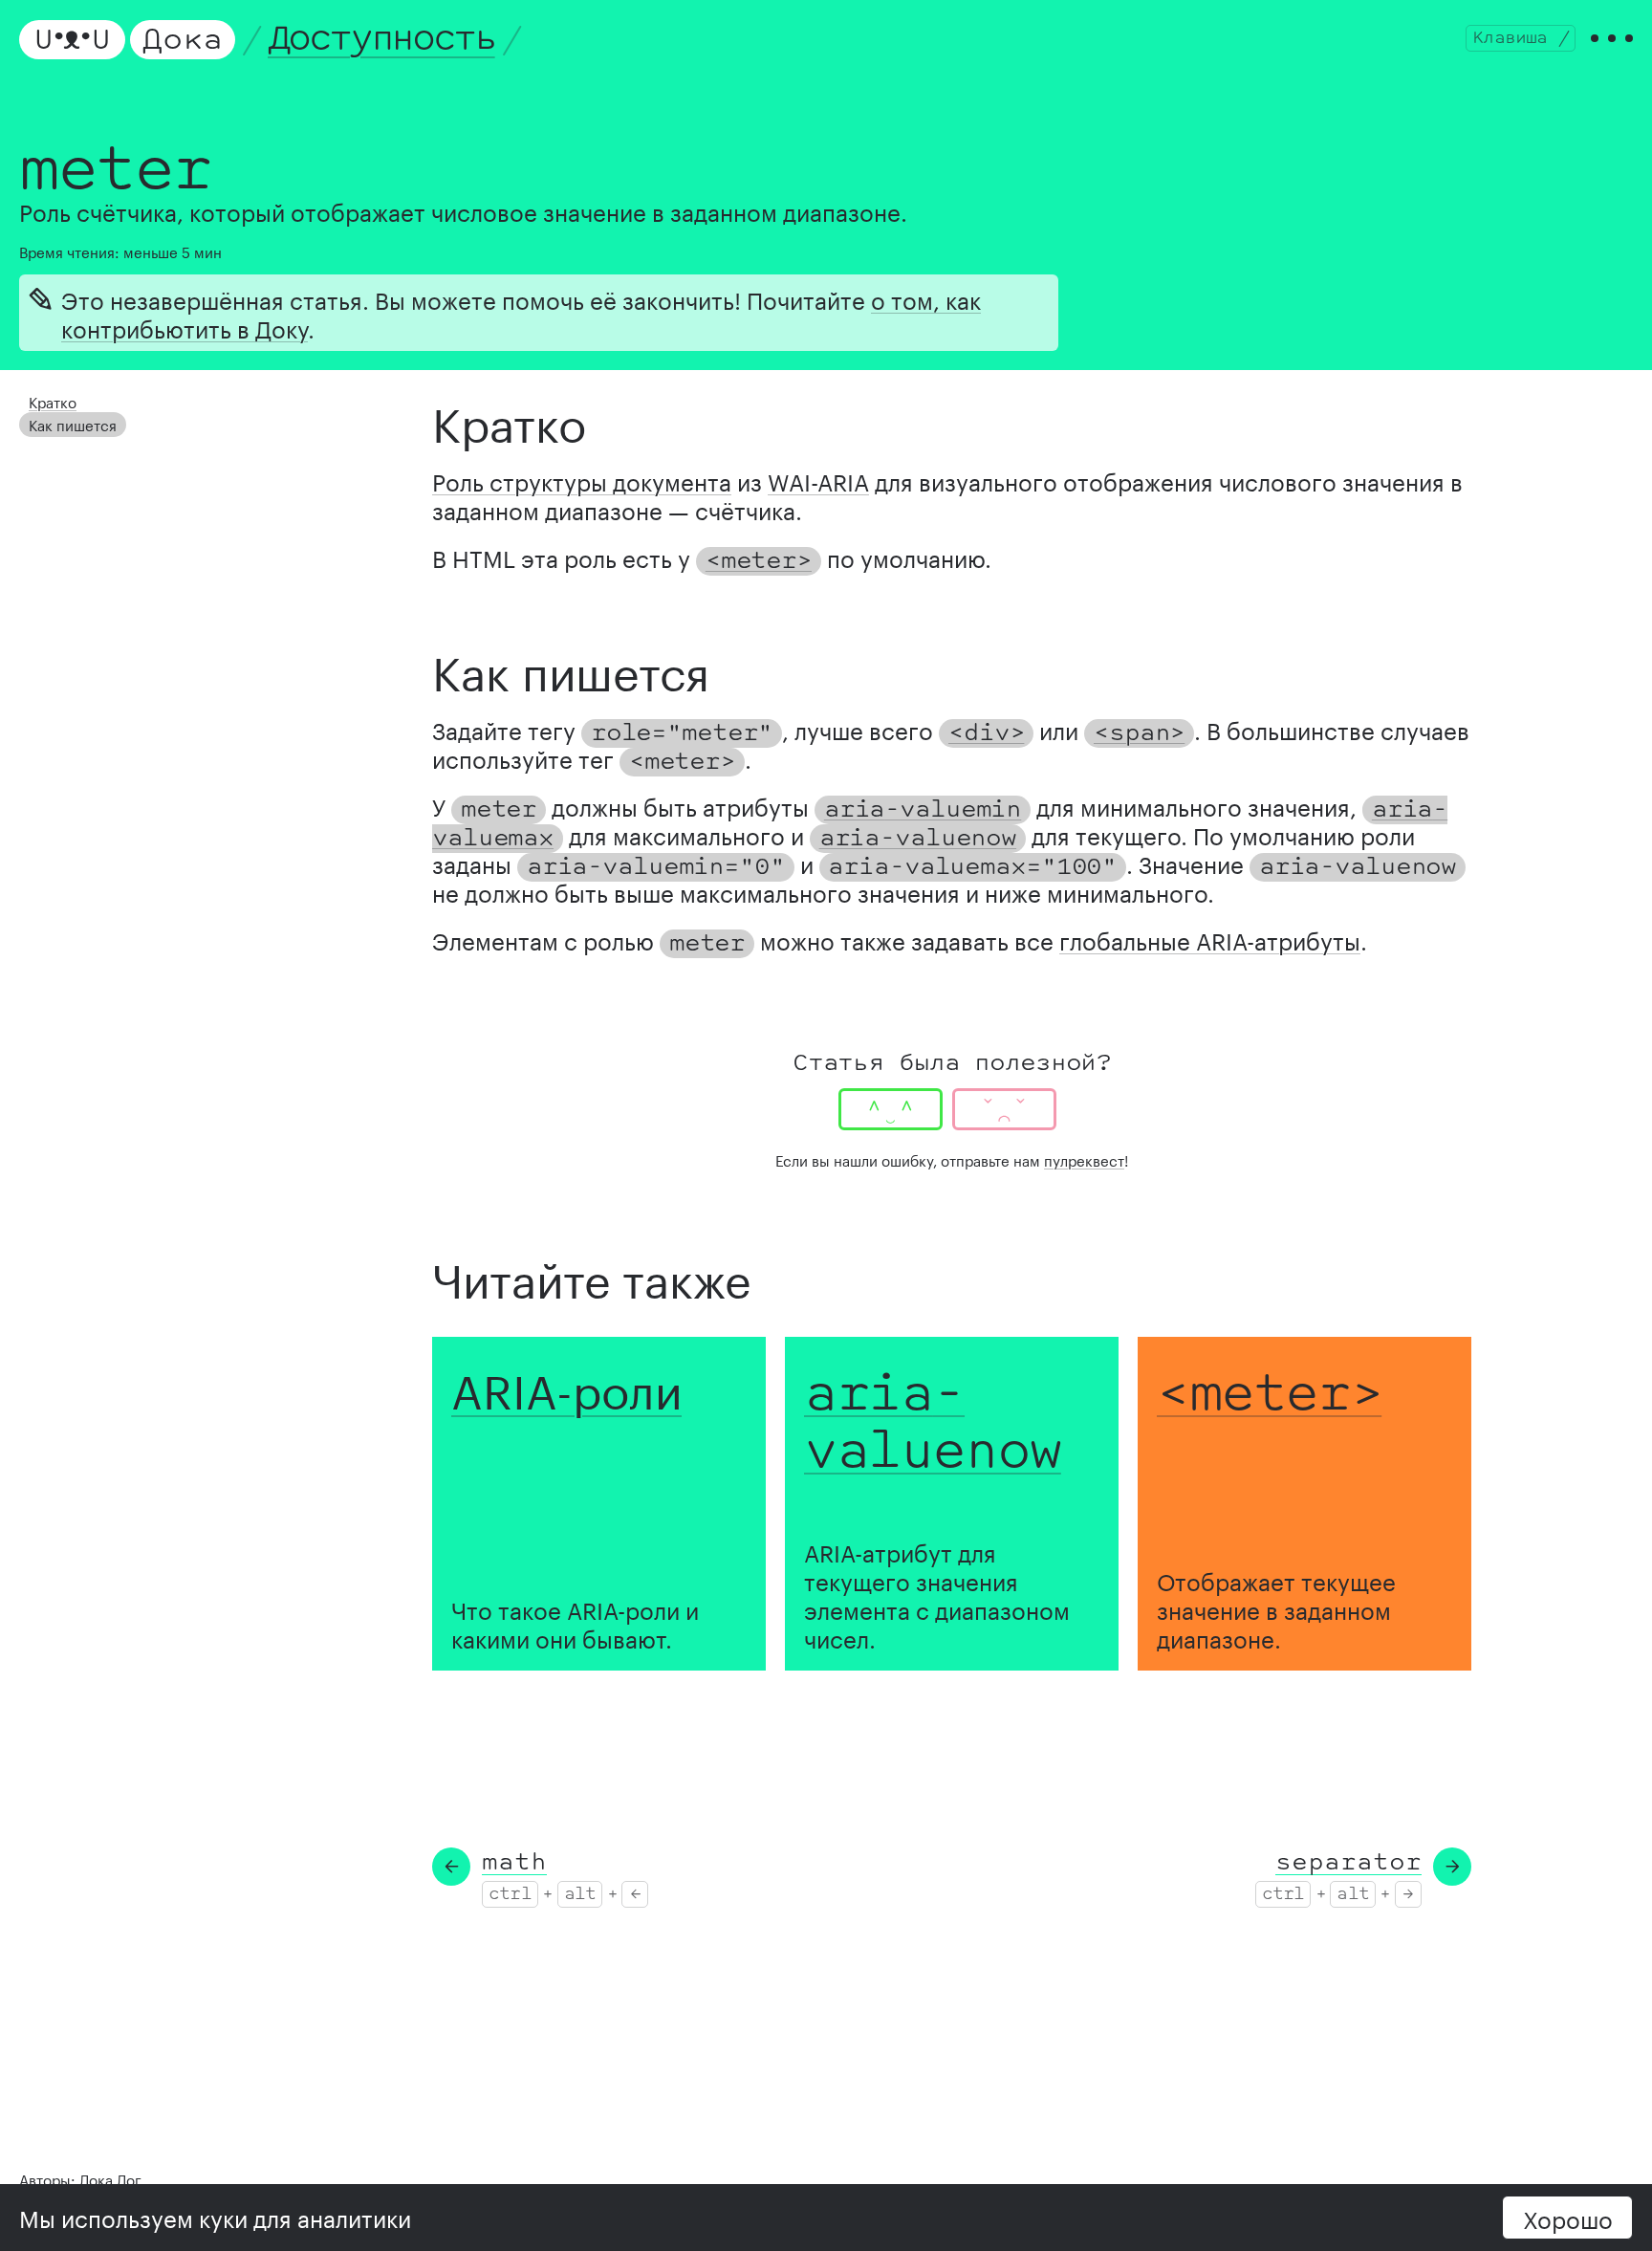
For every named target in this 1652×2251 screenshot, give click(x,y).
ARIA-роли (566, 1385)
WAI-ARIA (818, 480)
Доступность (381, 39)
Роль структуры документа (582, 480)
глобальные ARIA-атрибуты (1210, 939)
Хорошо (1568, 2217)
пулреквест (1084, 1159)
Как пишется (73, 424)
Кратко (53, 401)
